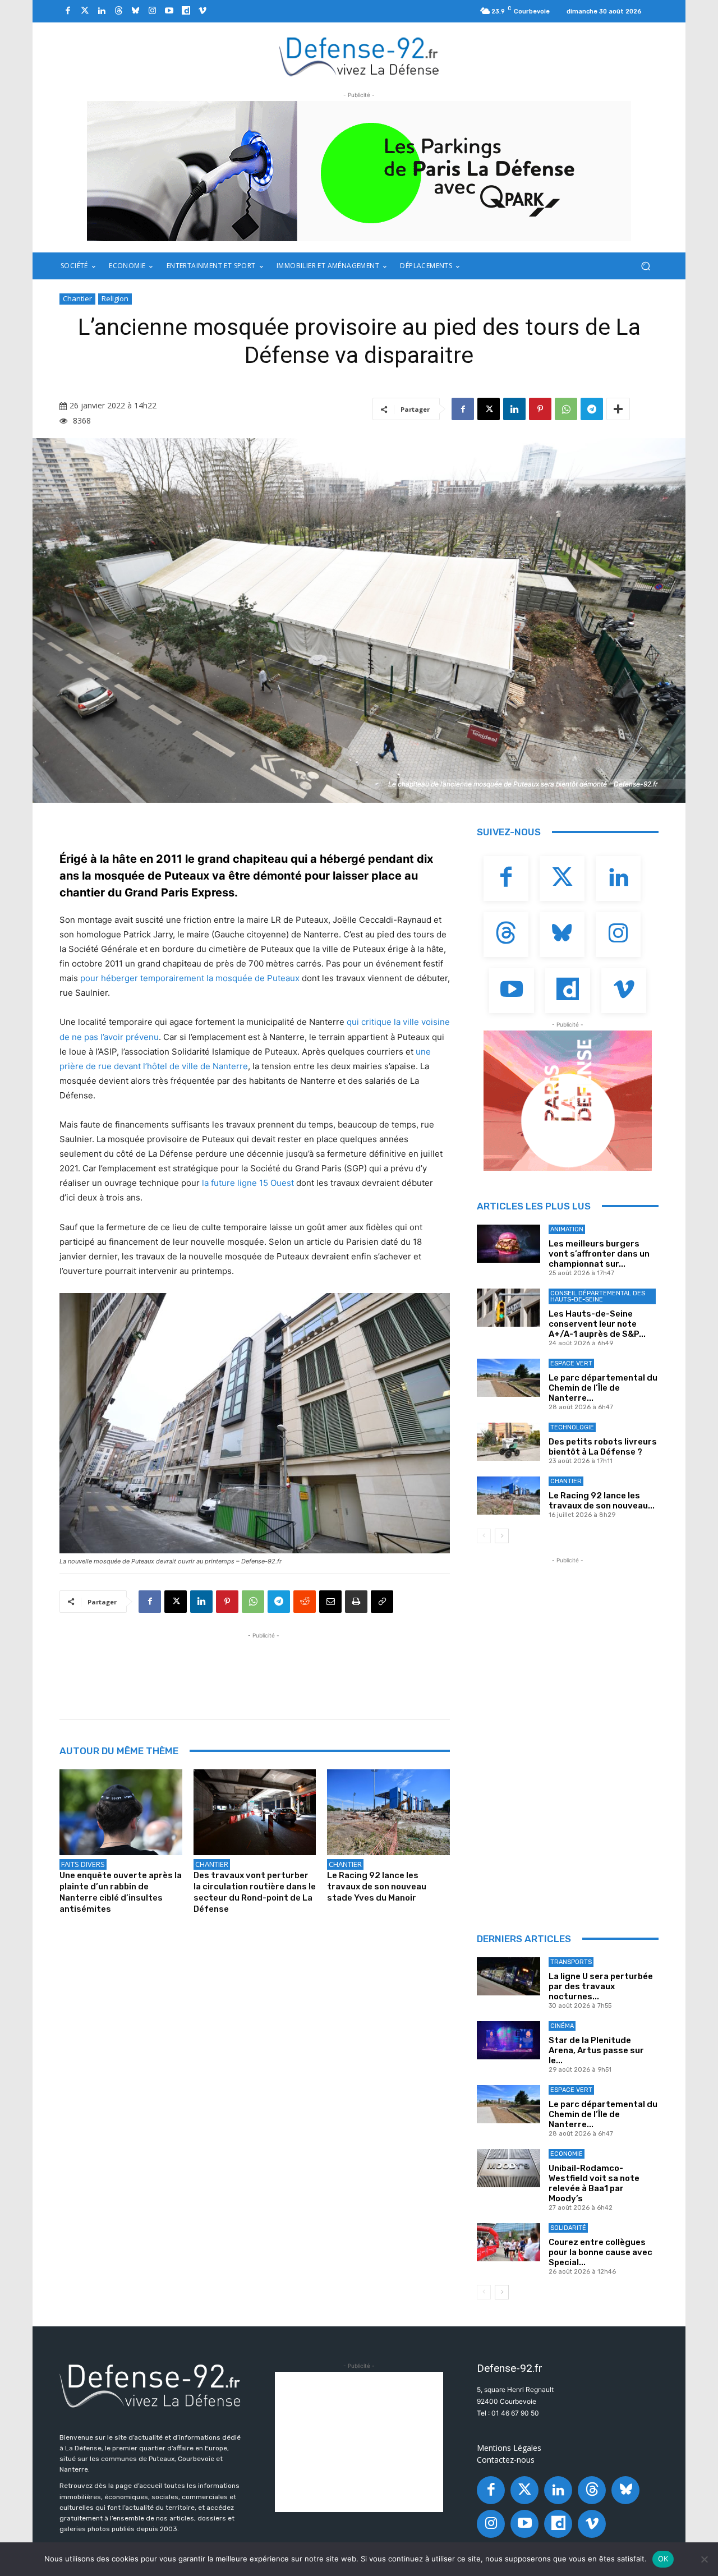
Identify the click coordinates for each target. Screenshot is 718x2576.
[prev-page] (484, 1536)
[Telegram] (592, 409)
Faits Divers (83, 1864)
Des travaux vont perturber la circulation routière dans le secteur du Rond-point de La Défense (255, 1892)
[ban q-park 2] (359, 171)
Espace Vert (571, 1363)
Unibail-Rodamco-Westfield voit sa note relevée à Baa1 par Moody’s (594, 2183)
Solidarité (568, 2228)
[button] (645, 266)
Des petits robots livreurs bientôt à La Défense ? (603, 1447)
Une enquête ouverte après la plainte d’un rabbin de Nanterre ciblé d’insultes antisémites (121, 1892)
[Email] (330, 1602)
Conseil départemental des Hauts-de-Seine (598, 1296)
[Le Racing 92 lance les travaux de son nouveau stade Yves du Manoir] (388, 1812)
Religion (115, 298)
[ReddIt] (305, 1602)
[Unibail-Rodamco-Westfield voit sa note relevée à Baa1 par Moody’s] (508, 2168)
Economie (567, 2154)
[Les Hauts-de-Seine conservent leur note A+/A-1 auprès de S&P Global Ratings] (508, 1308)
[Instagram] (152, 11)
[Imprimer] (356, 1602)
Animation (567, 1229)
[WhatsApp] (566, 409)
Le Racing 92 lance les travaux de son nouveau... (602, 1501)
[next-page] (502, 1536)
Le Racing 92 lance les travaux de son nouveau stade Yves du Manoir (377, 1887)
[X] (489, 409)
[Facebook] (68, 11)
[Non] (704, 2559)
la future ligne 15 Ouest (248, 1183)
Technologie (572, 1427)
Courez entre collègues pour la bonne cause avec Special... (600, 2252)
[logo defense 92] (359, 56)
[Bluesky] (135, 11)
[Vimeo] (202, 11)
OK (663, 2559)
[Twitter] (85, 11)
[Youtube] (169, 11)
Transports (571, 1962)
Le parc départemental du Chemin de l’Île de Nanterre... (603, 1388)
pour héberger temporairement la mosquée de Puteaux (190, 978)
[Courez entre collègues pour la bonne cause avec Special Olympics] (508, 2242)
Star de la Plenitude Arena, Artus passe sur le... (596, 2050)
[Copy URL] (382, 1602)
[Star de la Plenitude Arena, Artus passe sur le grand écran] (508, 2040)
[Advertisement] (264, 1667)
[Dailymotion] (186, 11)
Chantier (77, 298)
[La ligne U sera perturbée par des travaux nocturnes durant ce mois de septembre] (508, 1976)
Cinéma (562, 2026)
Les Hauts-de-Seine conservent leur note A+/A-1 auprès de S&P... (597, 1324)
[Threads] (118, 11)
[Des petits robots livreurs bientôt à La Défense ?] (508, 1442)
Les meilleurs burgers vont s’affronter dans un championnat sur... (599, 1254)
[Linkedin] (102, 11)
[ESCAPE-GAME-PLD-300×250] (568, 1101)
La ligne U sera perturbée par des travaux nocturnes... (601, 1986)
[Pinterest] (540, 409)
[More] (618, 409)
